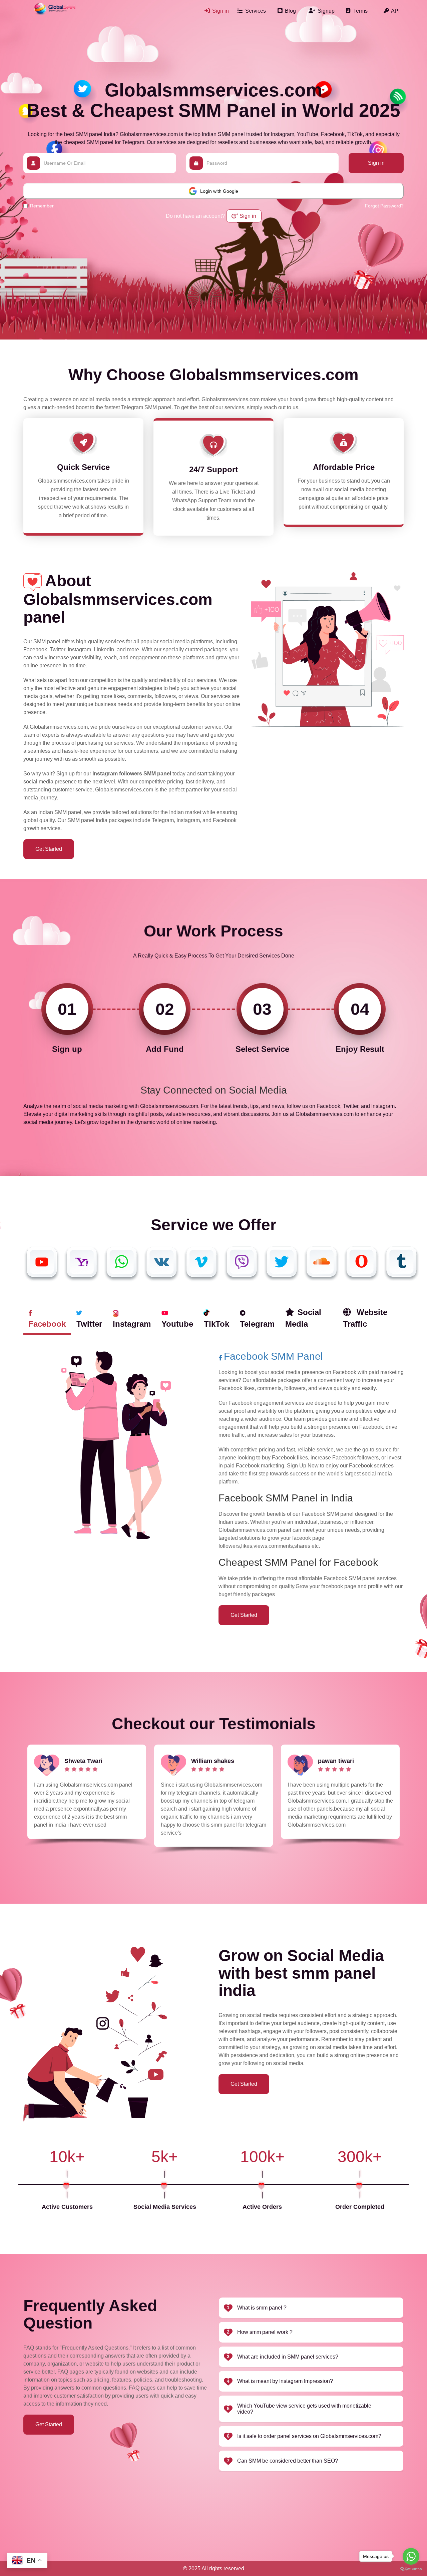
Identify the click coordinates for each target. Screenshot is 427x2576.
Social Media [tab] (303, 1318)
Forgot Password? (384, 206)
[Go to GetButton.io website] (411, 2569)
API (395, 11)
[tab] (311, 2308)
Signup (325, 11)
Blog (290, 11)
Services (255, 11)
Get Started (49, 849)
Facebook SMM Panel (273, 1356)
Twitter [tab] (89, 1324)
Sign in (220, 11)
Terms (360, 11)
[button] (311, 2308)
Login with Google (219, 191)
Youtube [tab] (177, 1324)
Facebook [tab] (47, 1324)
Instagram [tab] (132, 1324)
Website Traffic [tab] (365, 1318)
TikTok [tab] (217, 1324)
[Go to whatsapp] (411, 2556)
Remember (42, 206)
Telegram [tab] (257, 1324)
